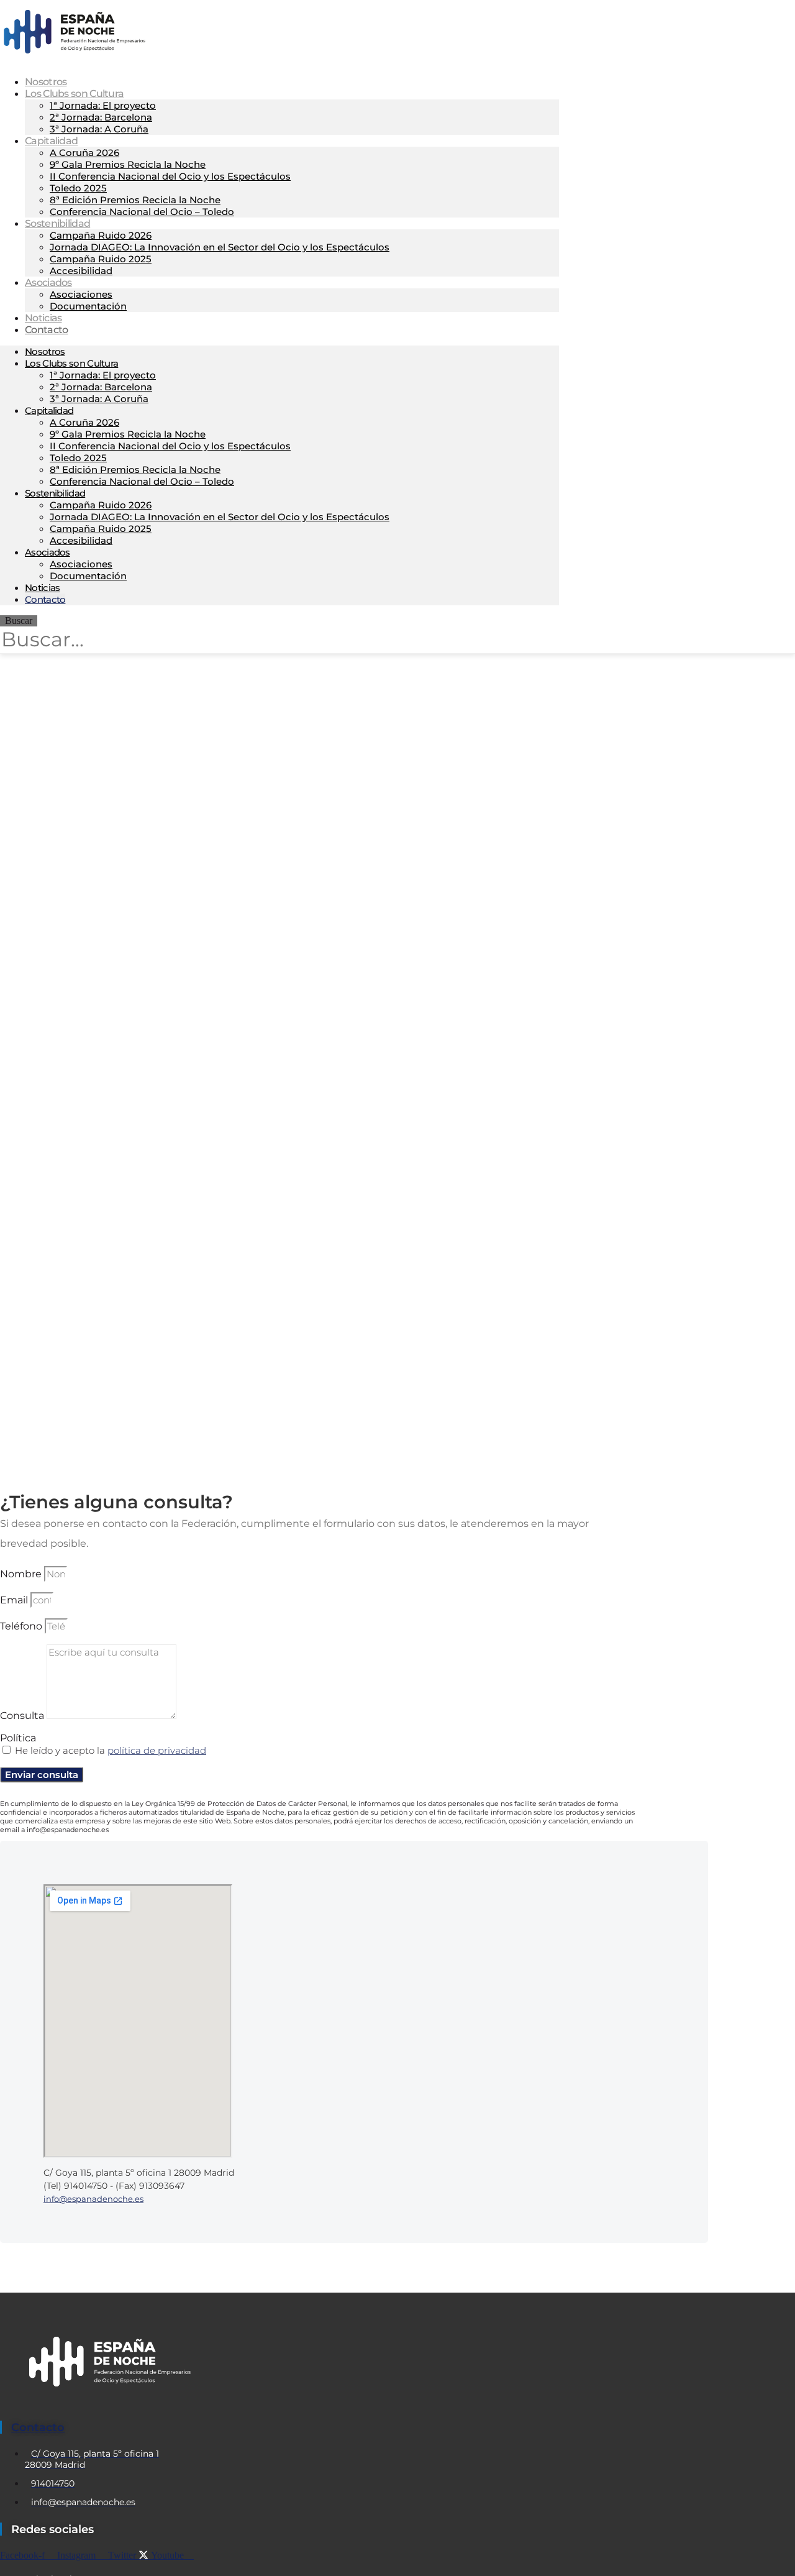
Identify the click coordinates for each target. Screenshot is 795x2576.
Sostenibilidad (57, 223)
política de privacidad (157, 1750)
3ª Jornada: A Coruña (99, 129)
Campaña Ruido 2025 (101, 259)
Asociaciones (81, 294)
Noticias (42, 588)
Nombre (22, 1574)
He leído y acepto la (111, 1750)
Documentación (88, 306)
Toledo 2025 (78, 188)
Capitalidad (51, 141)
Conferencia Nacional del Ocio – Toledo (142, 212)
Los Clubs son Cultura (74, 94)
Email (15, 1600)
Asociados (48, 282)
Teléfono (22, 1626)
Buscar (19, 621)
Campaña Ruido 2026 (101, 235)
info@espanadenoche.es (93, 2199)
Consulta (23, 1716)
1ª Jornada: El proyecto (103, 105)
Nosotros (45, 351)
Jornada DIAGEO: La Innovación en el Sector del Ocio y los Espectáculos (220, 247)
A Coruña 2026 (84, 153)
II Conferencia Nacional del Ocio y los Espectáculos (170, 176)
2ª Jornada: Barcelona (101, 117)
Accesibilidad (81, 271)
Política (18, 1738)
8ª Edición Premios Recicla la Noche (135, 200)
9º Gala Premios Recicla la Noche (128, 164)
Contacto (46, 330)
